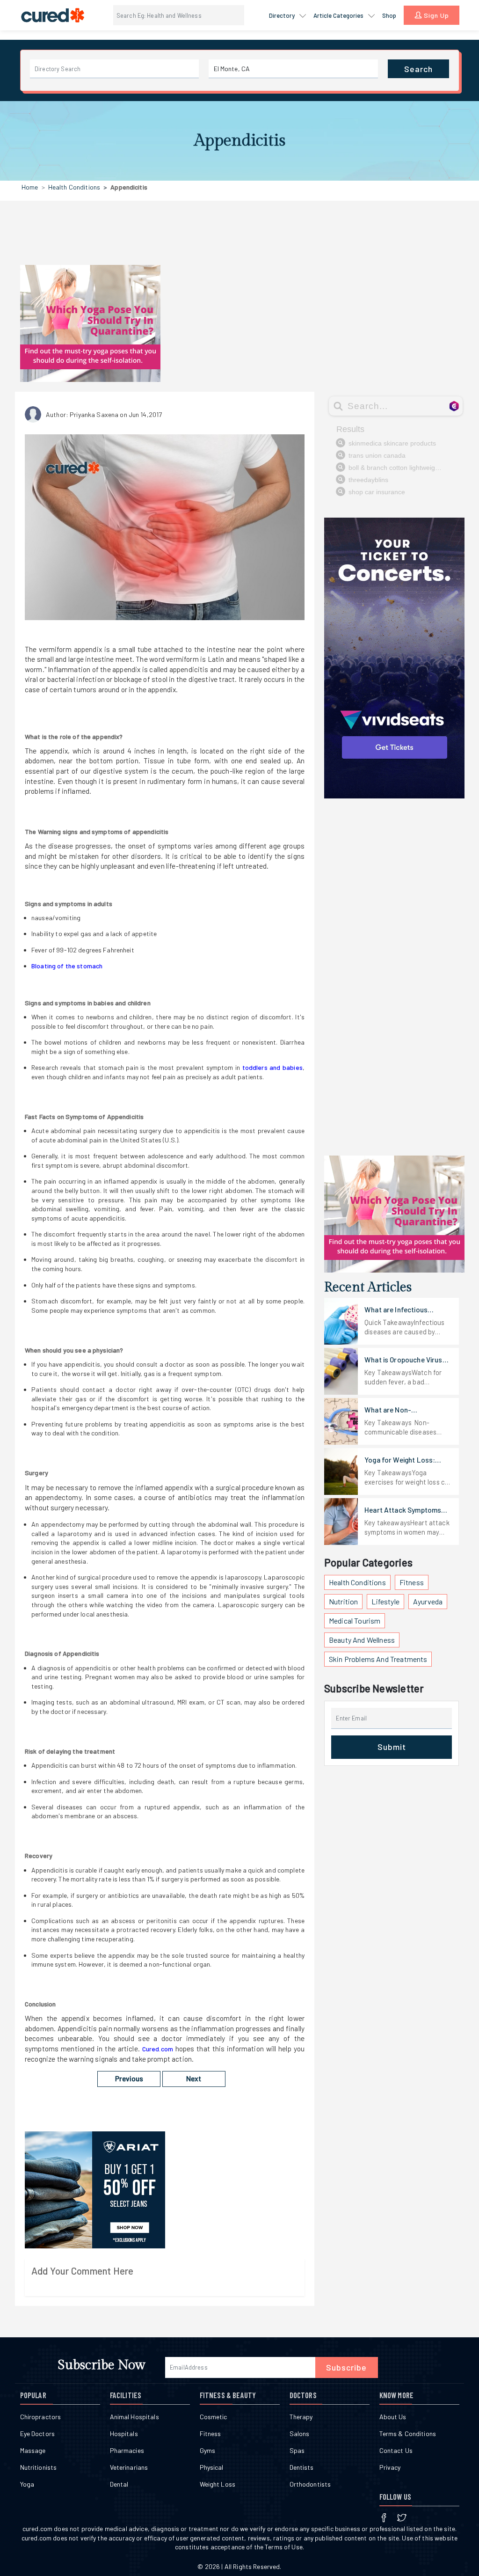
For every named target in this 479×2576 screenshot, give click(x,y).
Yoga (27, 2484)
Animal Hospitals (134, 2417)
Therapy (301, 2417)
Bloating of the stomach (67, 966)
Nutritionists (39, 2467)
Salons (300, 2433)
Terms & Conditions (408, 2433)
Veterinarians (129, 2467)
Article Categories (339, 15)
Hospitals (124, 2433)
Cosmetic (214, 2417)
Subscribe (346, 2367)
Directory (283, 15)
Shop (389, 15)
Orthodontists (310, 2484)
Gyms (208, 2450)
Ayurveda (428, 1601)
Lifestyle (385, 1601)
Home (30, 187)
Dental (119, 2484)
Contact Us (396, 2450)
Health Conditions (74, 187)
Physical (212, 2467)
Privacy (390, 2467)
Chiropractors (41, 2417)
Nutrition (343, 1601)
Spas (297, 2450)
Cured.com (158, 2049)
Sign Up (435, 15)
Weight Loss (218, 2484)
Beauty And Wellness (362, 1640)
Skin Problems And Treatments (378, 1659)
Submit (392, 1747)
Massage (33, 2450)
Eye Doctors (38, 2433)
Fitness (412, 1582)
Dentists (302, 2467)
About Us (393, 2417)
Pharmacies (127, 2450)
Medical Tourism (355, 1621)
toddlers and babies (272, 1067)
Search (418, 69)
